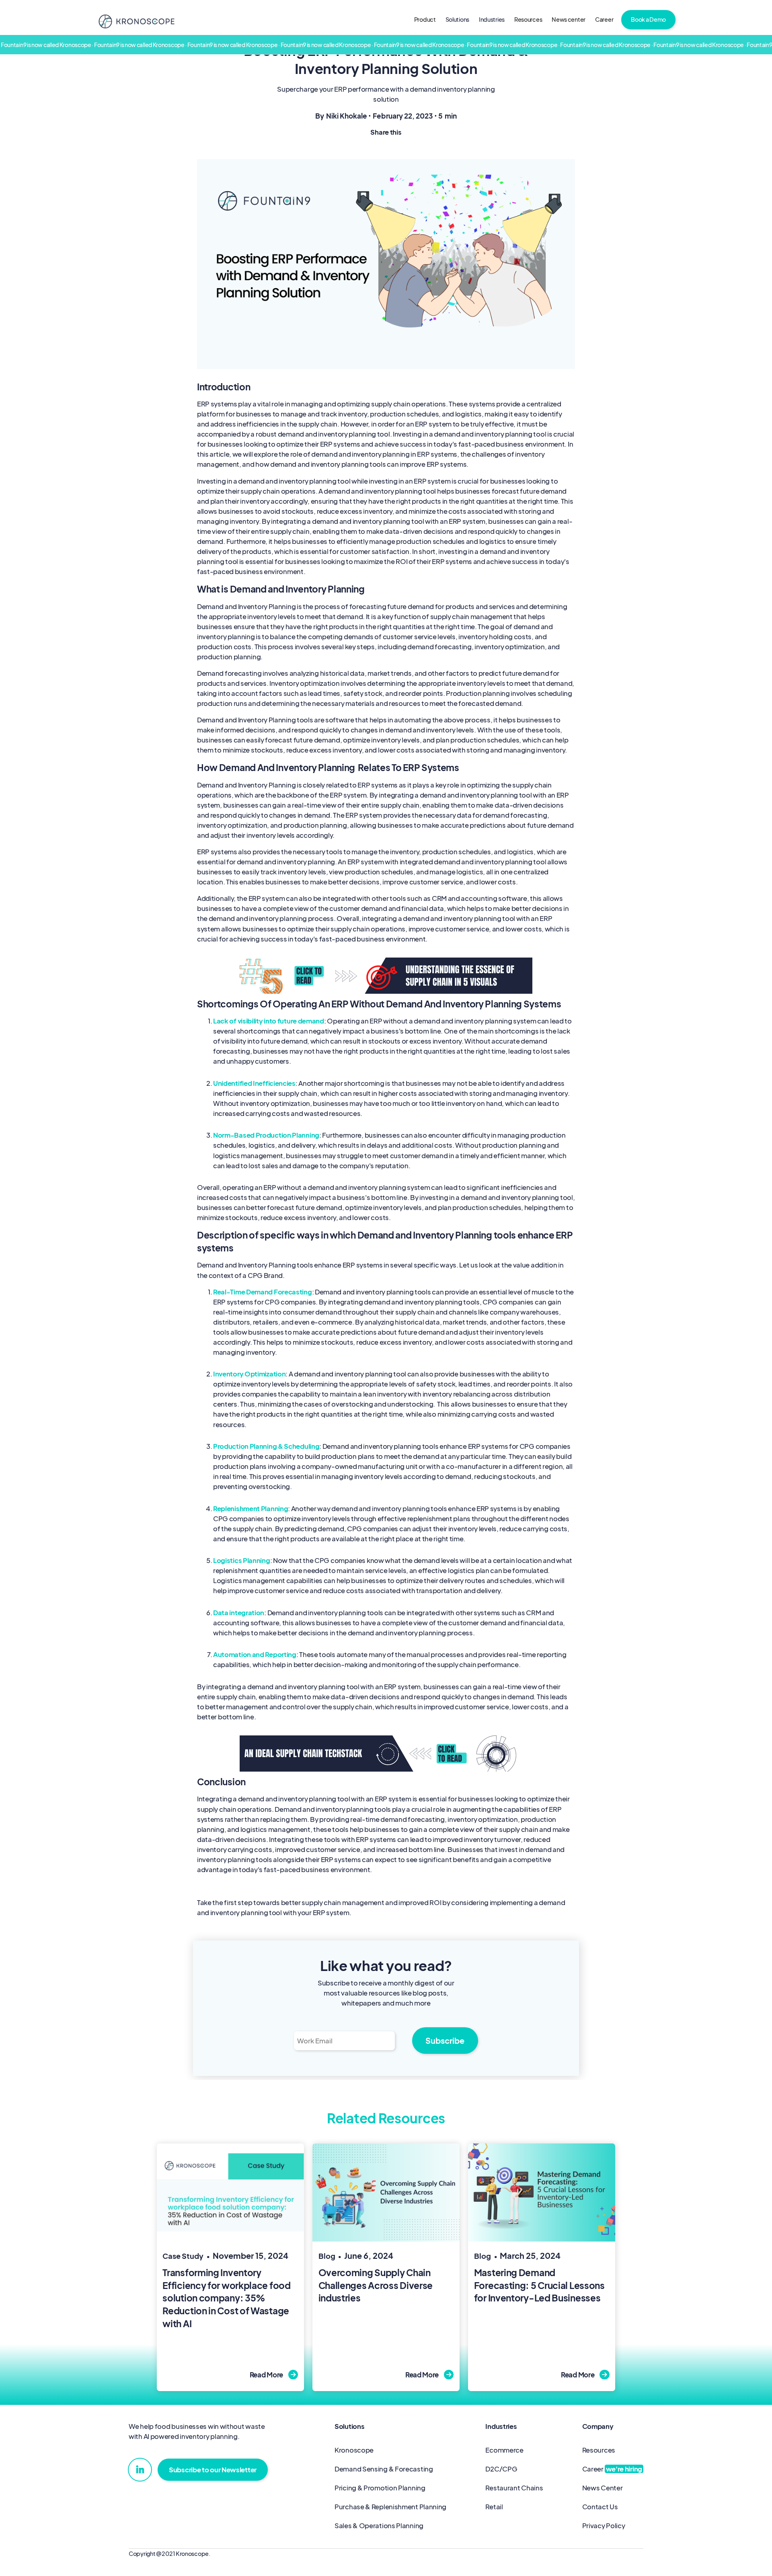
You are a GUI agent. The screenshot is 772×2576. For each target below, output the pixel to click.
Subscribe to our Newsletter (213, 2470)
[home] (136, 21)
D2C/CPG (501, 2469)
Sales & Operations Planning (379, 2526)
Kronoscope (354, 2450)
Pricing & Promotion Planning (380, 2488)
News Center (603, 2488)
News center (569, 19)
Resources (528, 19)
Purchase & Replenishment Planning (390, 2507)
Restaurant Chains (514, 2488)
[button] (457, 20)
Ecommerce (504, 2450)
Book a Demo (648, 19)
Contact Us (600, 2507)
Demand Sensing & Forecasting (384, 2469)
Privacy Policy (604, 2526)
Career (604, 19)
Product (425, 19)
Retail (494, 2507)
